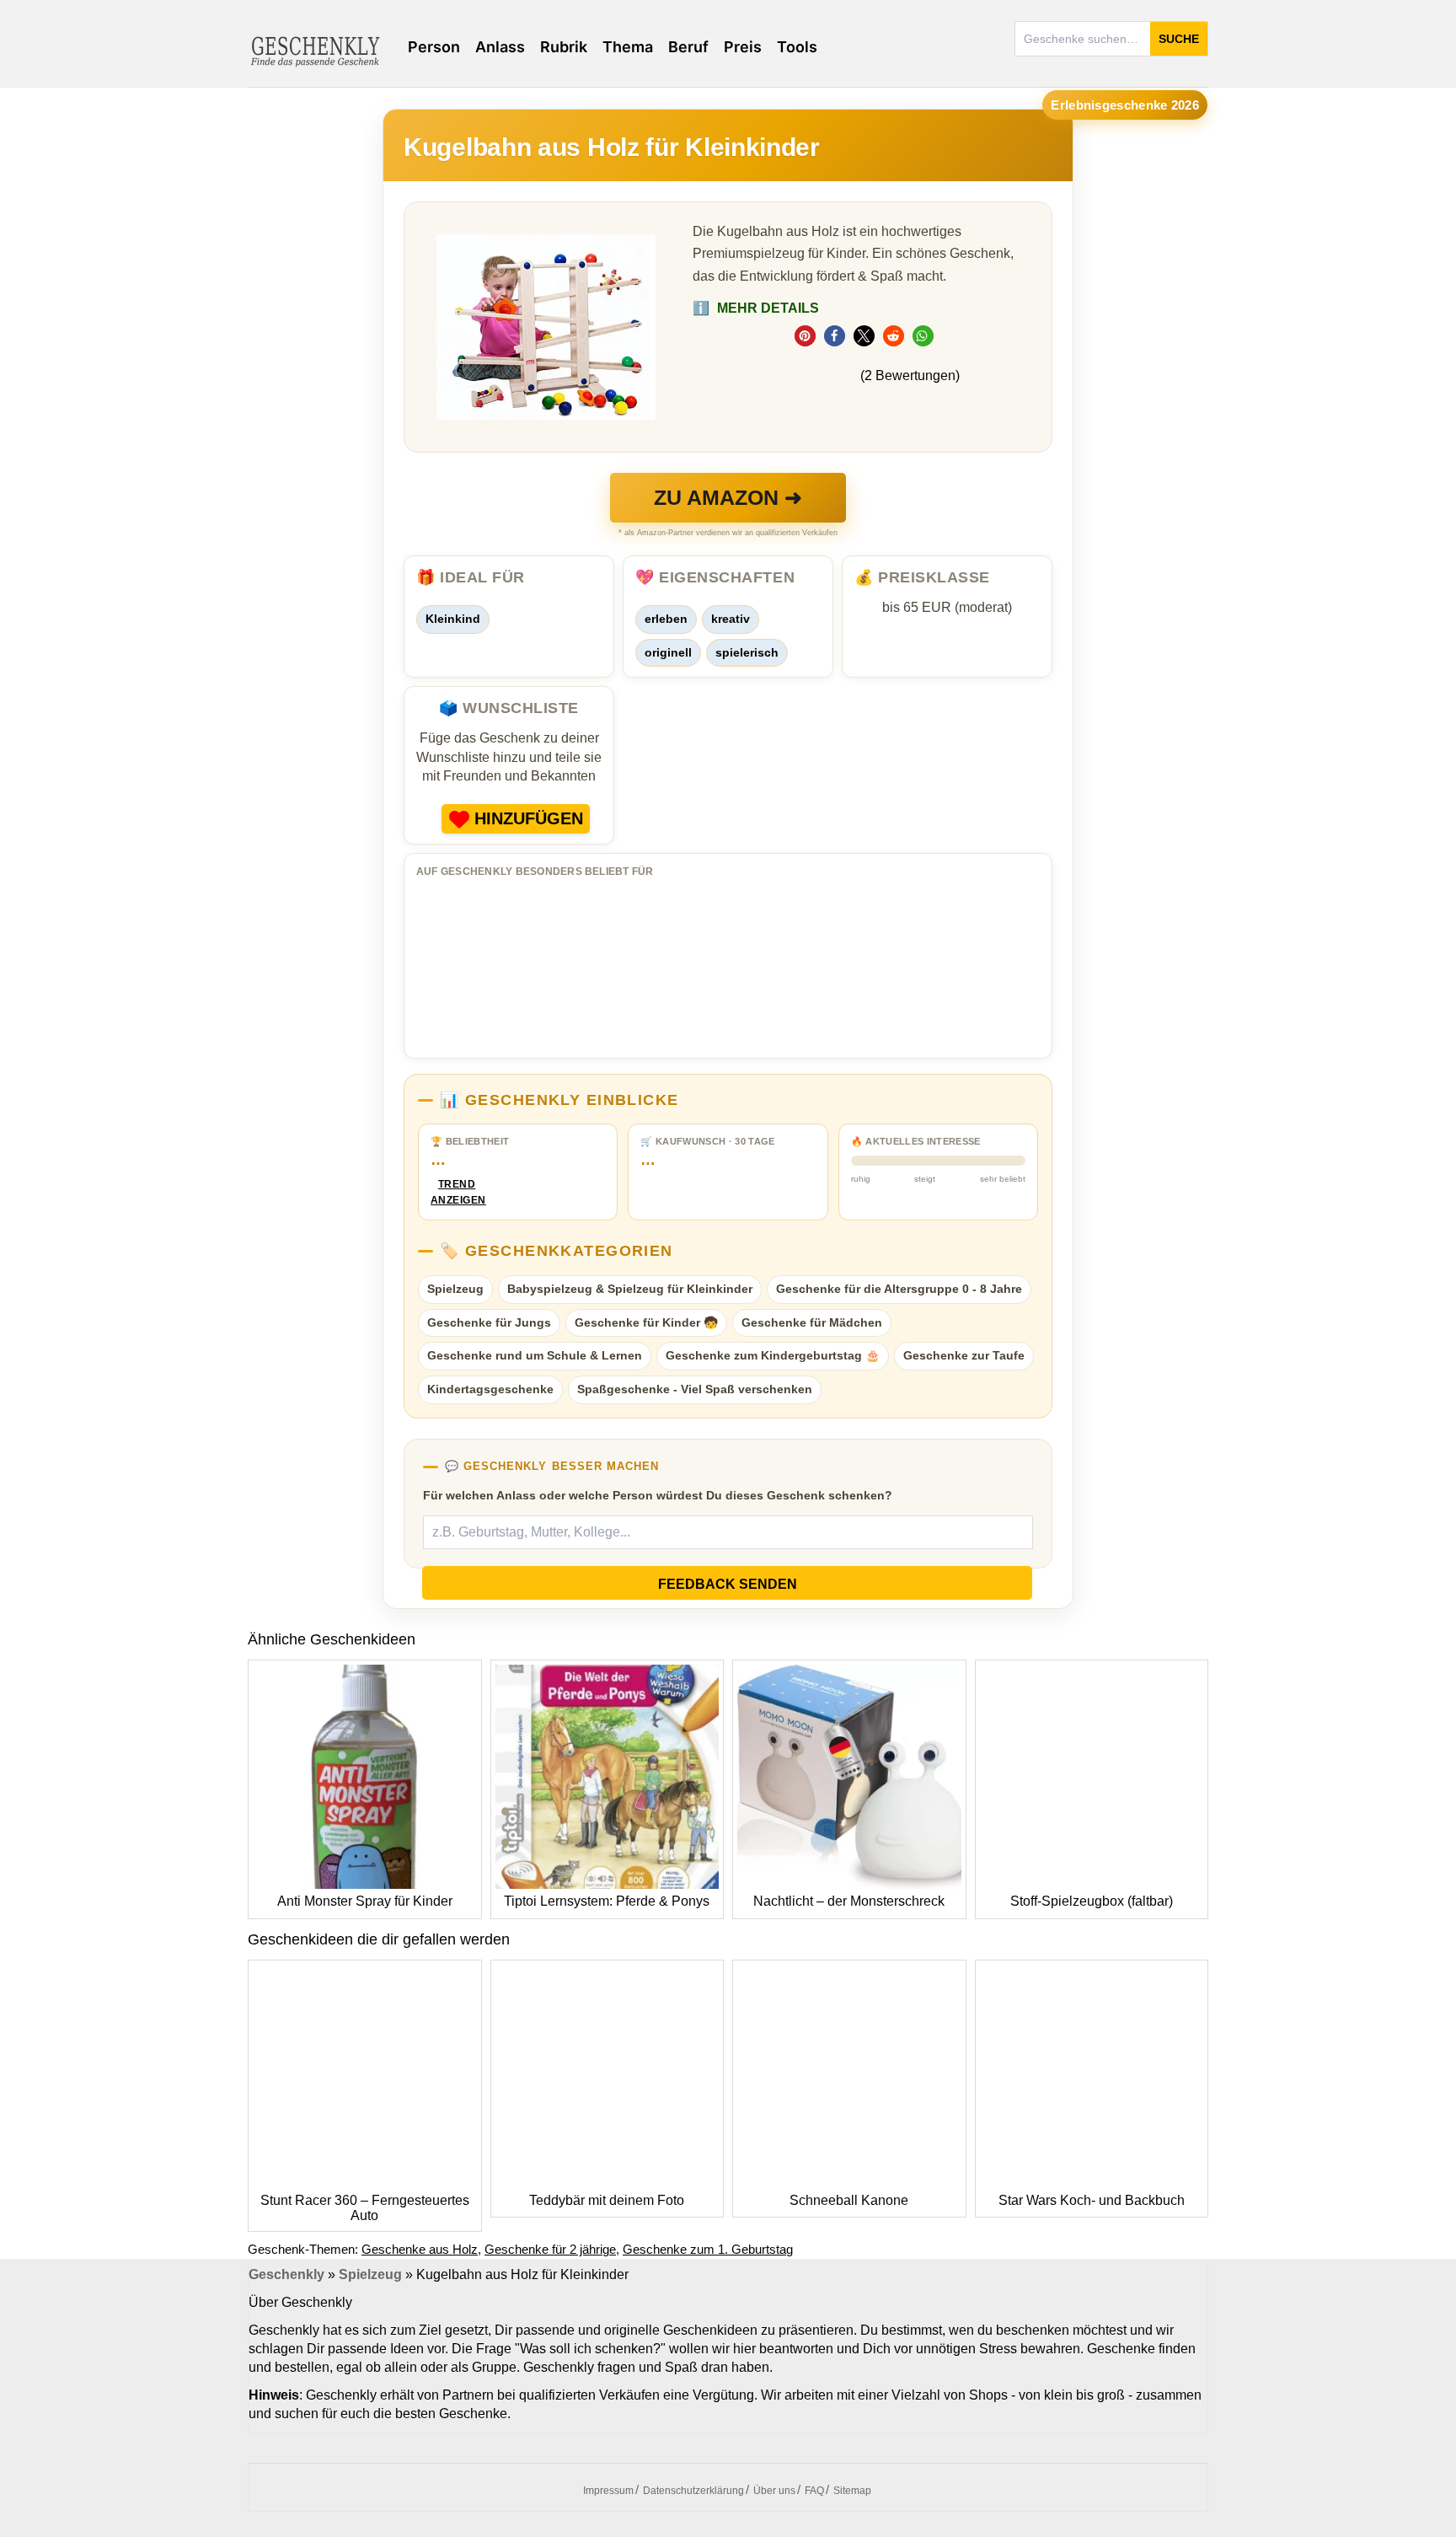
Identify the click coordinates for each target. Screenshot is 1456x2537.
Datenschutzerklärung (693, 2491)
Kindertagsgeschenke (490, 1389)
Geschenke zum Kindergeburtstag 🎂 (773, 1355)
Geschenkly (286, 2274)
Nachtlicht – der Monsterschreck (849, 1901)
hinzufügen (529, 818)
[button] (805, 336)
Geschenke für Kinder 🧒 (646, 1322)
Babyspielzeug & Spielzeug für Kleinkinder (630, 1289)
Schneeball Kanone (849, 2200)
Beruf (688, 47)
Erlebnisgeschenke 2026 (1125, 105)
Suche (1179, 39)
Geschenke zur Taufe (964, 1355)
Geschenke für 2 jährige (550, 2249)
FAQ (814, 2491)
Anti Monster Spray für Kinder (365, 1901)
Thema (628, 47)
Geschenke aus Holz (420, 2249)
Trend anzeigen (457, 1192)
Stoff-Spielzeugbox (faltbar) (1092, 1901)
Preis (743, 47)
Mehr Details (756, 308)
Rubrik (564, 47)
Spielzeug (455, 1289)
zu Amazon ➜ (728, 497)
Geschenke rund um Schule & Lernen (535, 1355)
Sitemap (852, 2491)
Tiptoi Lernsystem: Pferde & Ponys (607, 1901)
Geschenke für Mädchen (812, 1322)
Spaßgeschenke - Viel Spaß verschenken (695, 1389)
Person (434, 47)
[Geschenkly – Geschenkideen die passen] (315, 50)
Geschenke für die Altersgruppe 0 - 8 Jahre (899, 1289)
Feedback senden (728, 1584)
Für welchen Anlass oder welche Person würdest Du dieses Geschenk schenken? (658, 1495)
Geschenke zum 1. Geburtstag (708, 2249)
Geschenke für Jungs (489, 1322)
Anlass (500, 47)
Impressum (608, 2491)
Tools (797, 47)
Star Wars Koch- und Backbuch (1092, 2200)
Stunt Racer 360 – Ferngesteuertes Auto (365, 2208)
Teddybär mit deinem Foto (607, 2200)
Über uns (774, 2491)
